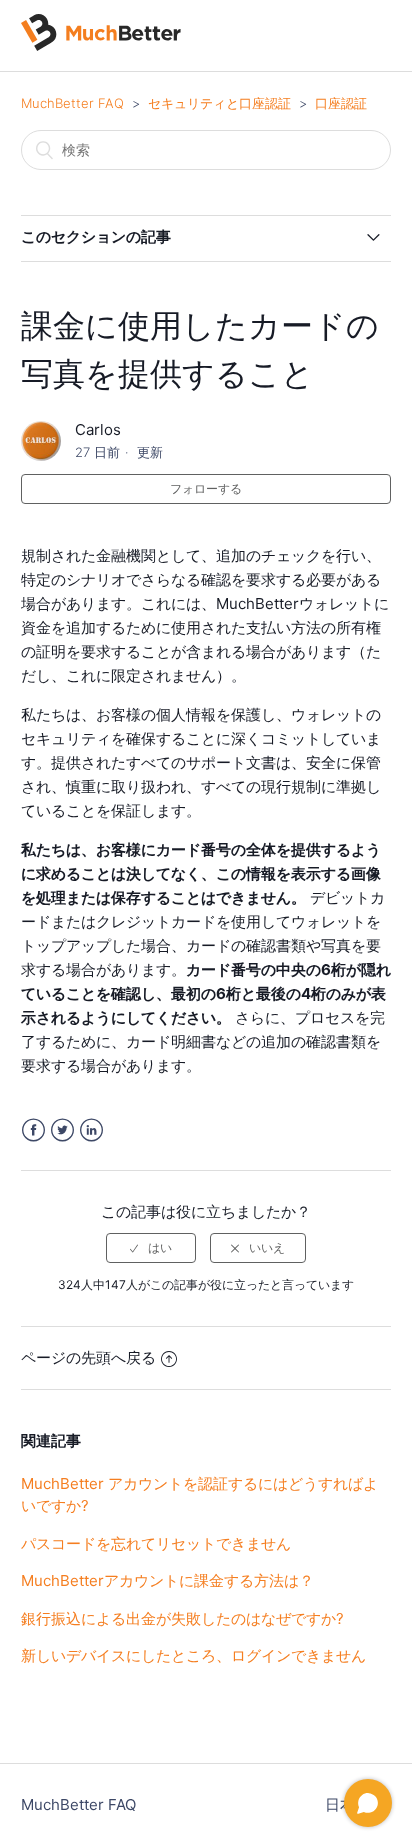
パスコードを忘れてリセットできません (156, 1543)
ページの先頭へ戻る (88, 1357)
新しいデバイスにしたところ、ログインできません (193, 1655)
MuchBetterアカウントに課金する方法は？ (167, 1580)
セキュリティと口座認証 (219, 103)
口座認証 (341, 103)
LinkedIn (91, 1130)
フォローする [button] (206, 488)
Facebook (33, 1130)
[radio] (151, 1248)
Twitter (62, 1130)
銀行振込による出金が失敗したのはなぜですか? (182, 1618)
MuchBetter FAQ (72, 103)
